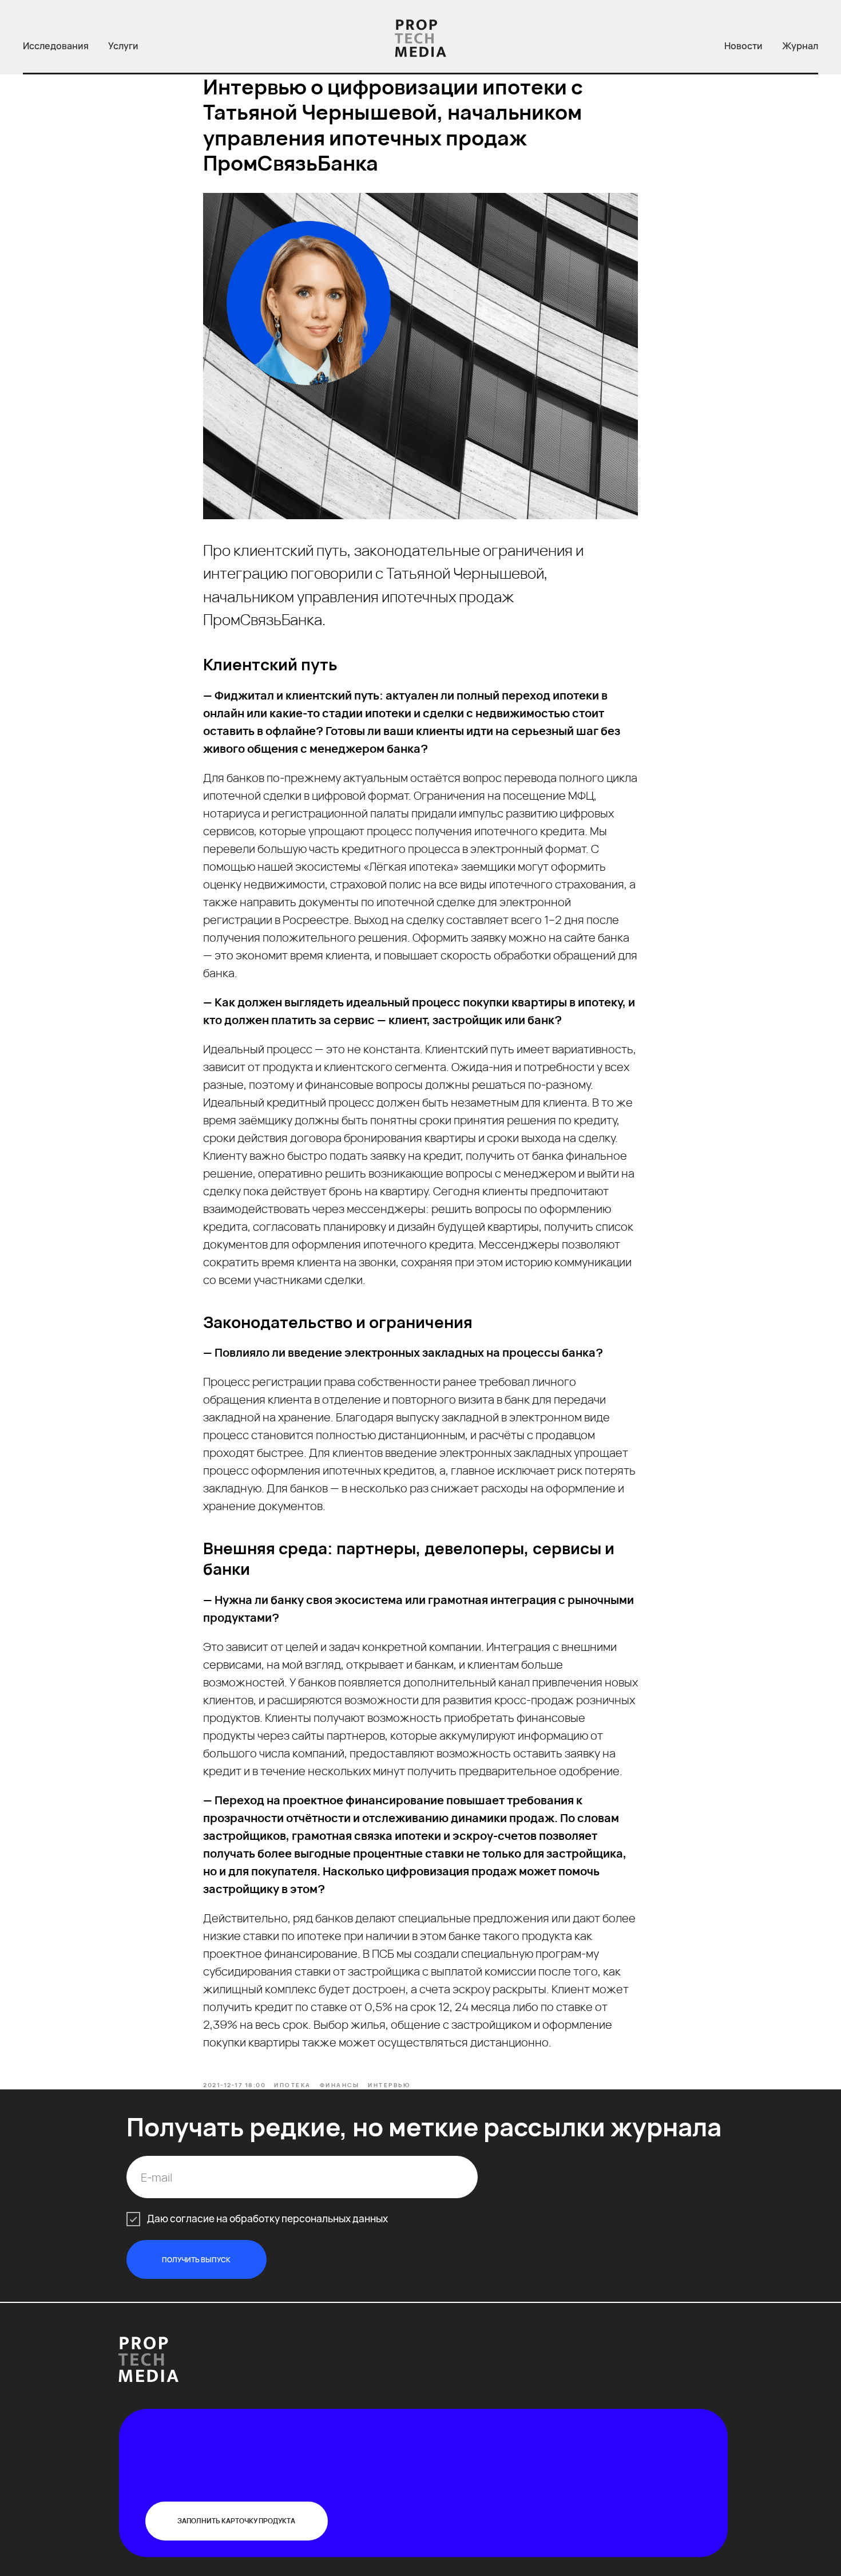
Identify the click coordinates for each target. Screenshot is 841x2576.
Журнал (800, 46)
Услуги (123, 46)
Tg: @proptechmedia (572, 2340)
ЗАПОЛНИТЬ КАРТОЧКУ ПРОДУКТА (236, 2521)
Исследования (56, 46)
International (392, 2343)
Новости (743, 46)
